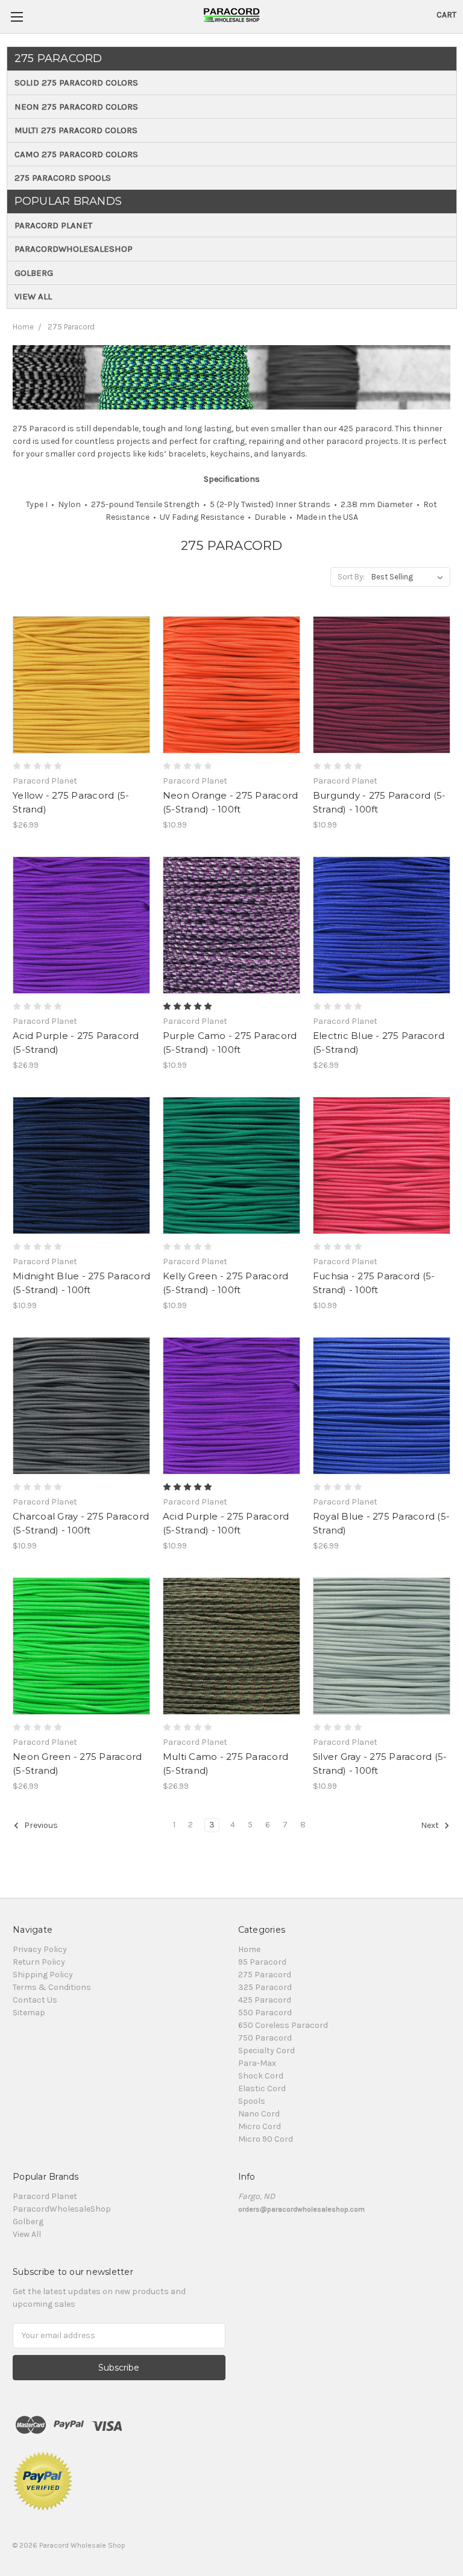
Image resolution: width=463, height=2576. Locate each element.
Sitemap (29, 2013)
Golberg (34, 273)
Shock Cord (261, 2076)
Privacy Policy (40, 1949)
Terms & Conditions (52, 1987)
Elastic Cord (262, 2088)
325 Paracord (265, 1987)
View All (33, 296)
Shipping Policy (43, 1975)
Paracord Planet (53, 225)
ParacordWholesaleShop (74, 249)
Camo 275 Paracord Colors (76, 154)
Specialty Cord (266, 2051)
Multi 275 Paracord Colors (76, 130)
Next (431, 1825)
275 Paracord (71, 327)
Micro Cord (260, 2126)
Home (23, 327)
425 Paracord (265, 2000)
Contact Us (35, 2000)
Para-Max (257, 2063)
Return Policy (39, 1962)
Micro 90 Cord (266, 2139)
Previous (40, 1825)
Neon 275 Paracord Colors (76, 107)
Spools (252, 2101)
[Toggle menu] (17, 17)
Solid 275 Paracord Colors (76, 83)
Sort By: (351, 577)
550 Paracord (265, 2013)
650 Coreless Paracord (283, 2025)
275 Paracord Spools (63, 178)
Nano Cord (259, 2114)
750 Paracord (265, 2038)
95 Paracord (262, 1962)
